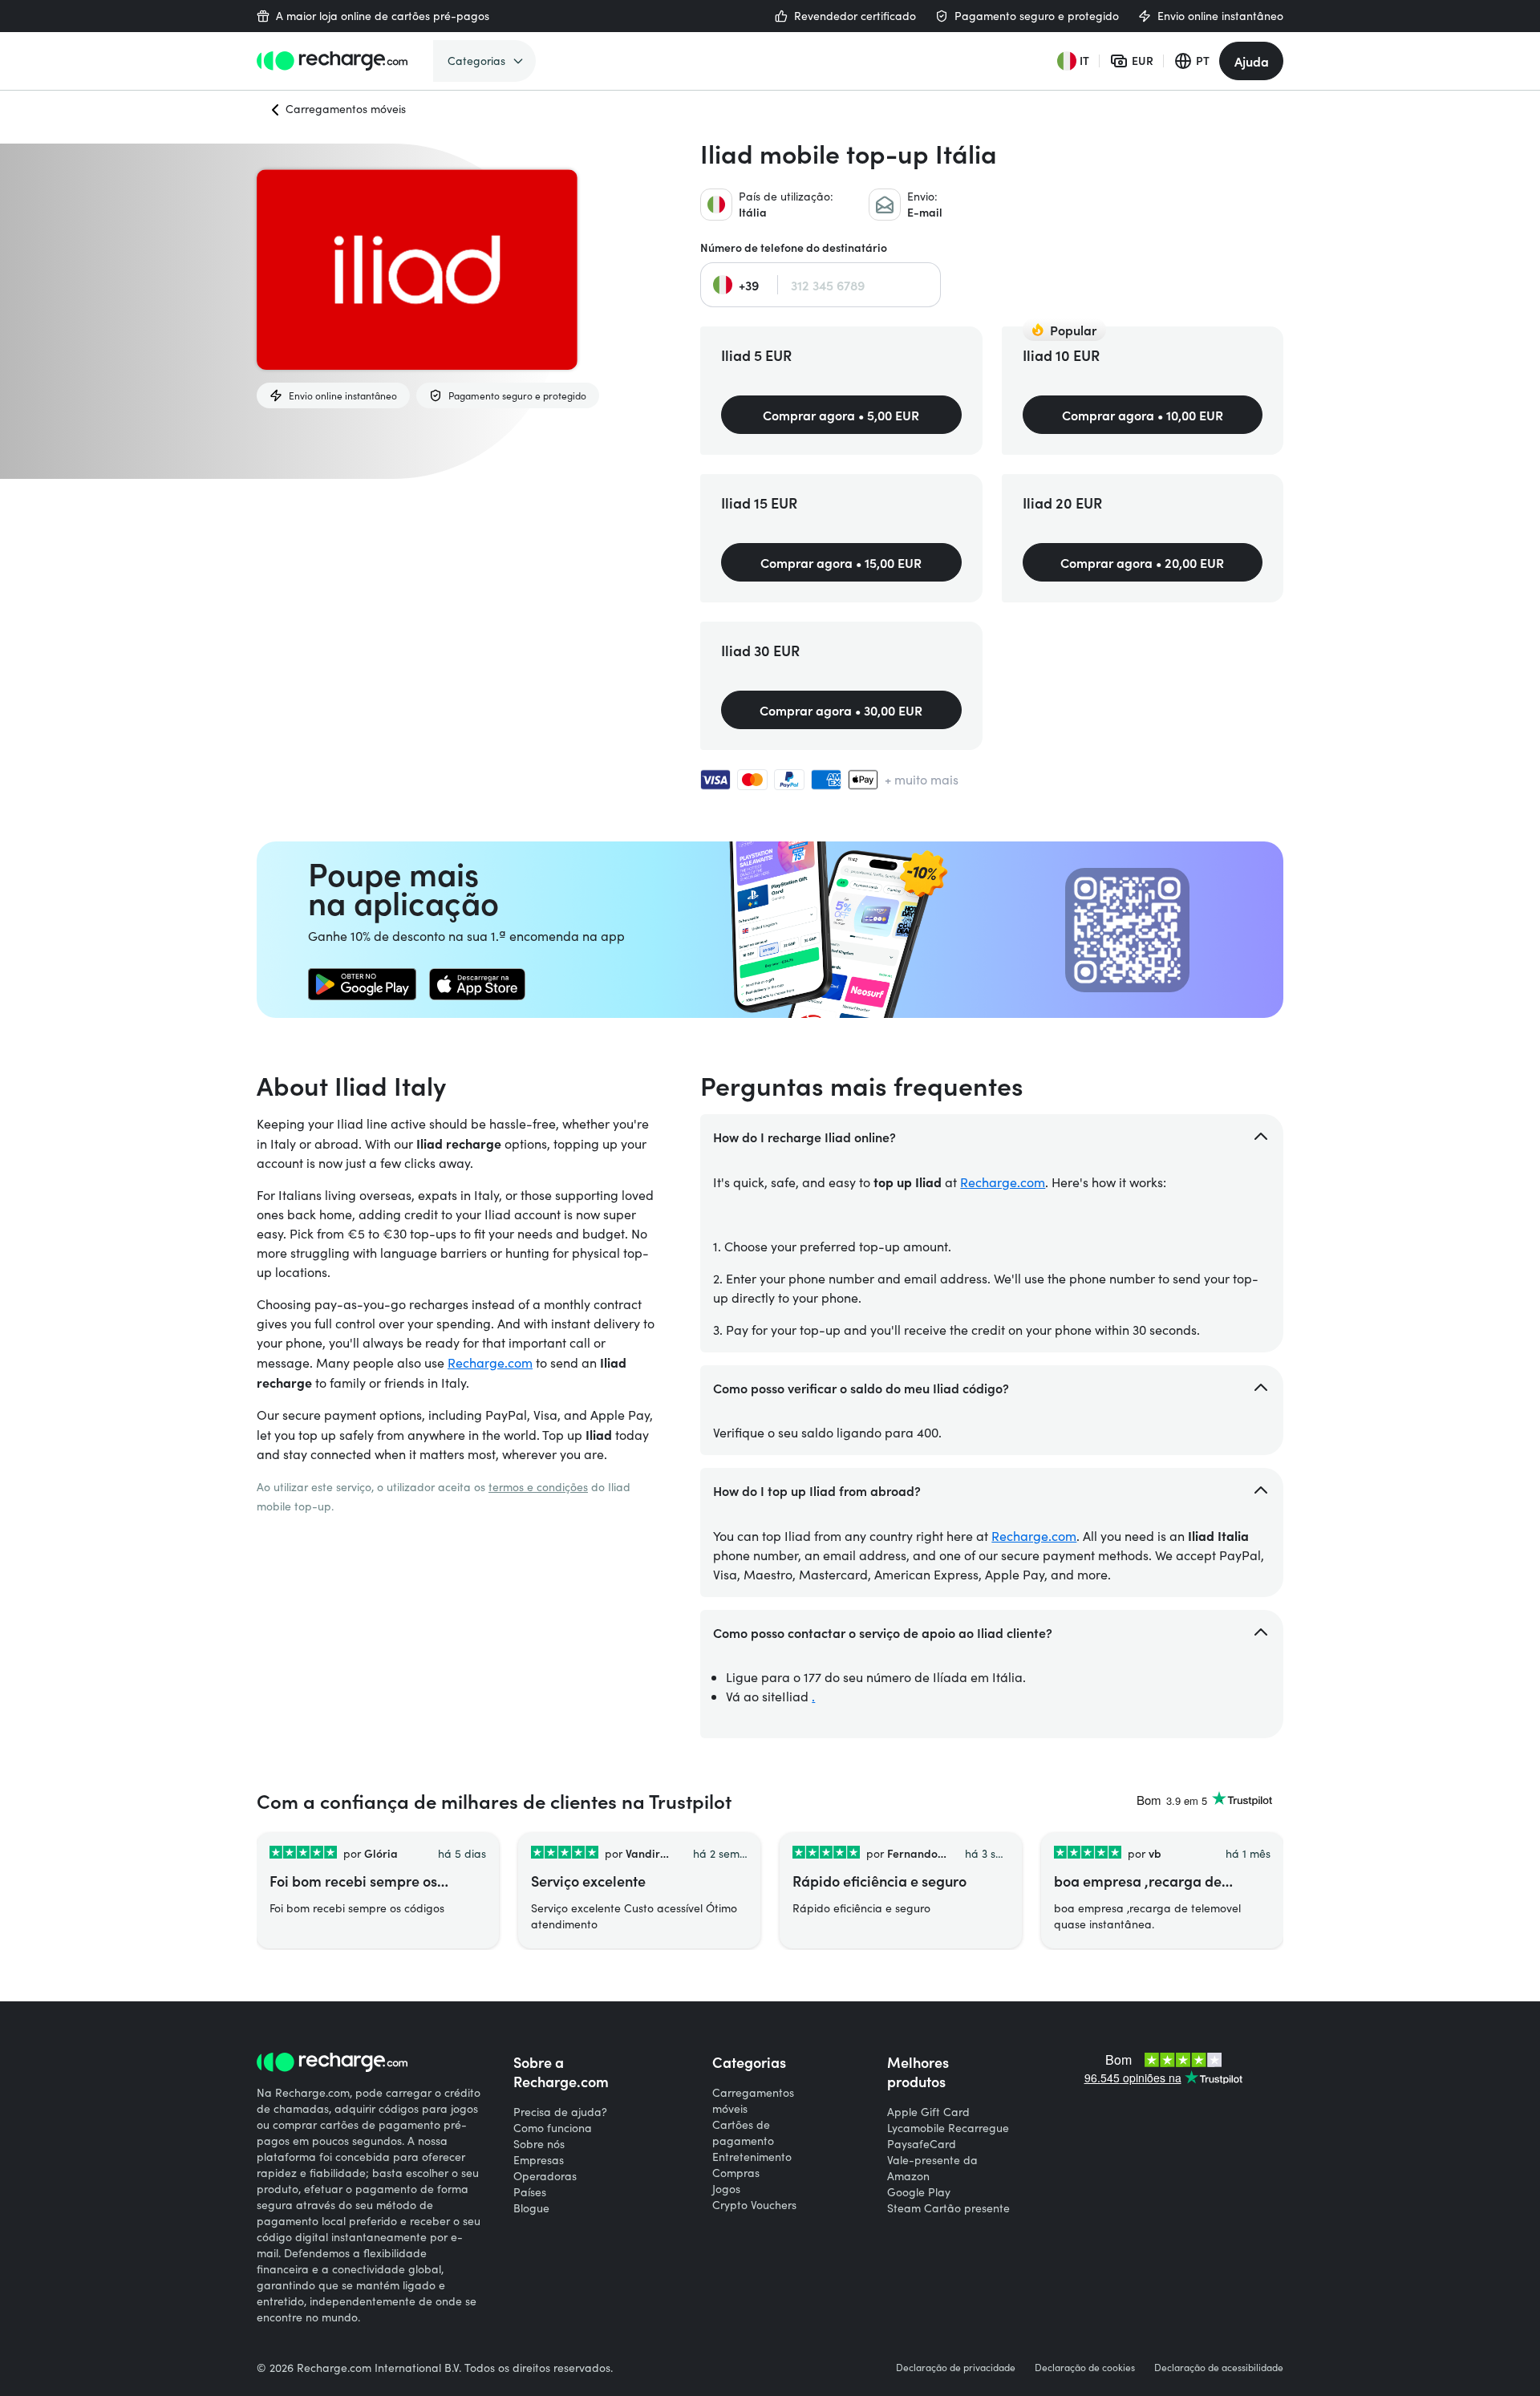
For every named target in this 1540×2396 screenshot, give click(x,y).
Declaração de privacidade (956, 2367)
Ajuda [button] (1252, 61)
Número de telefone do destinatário (794, 247)
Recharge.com (490, 1362)
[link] (362, 984)
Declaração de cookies (1085, 2367)
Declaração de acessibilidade (1219, 2367)
